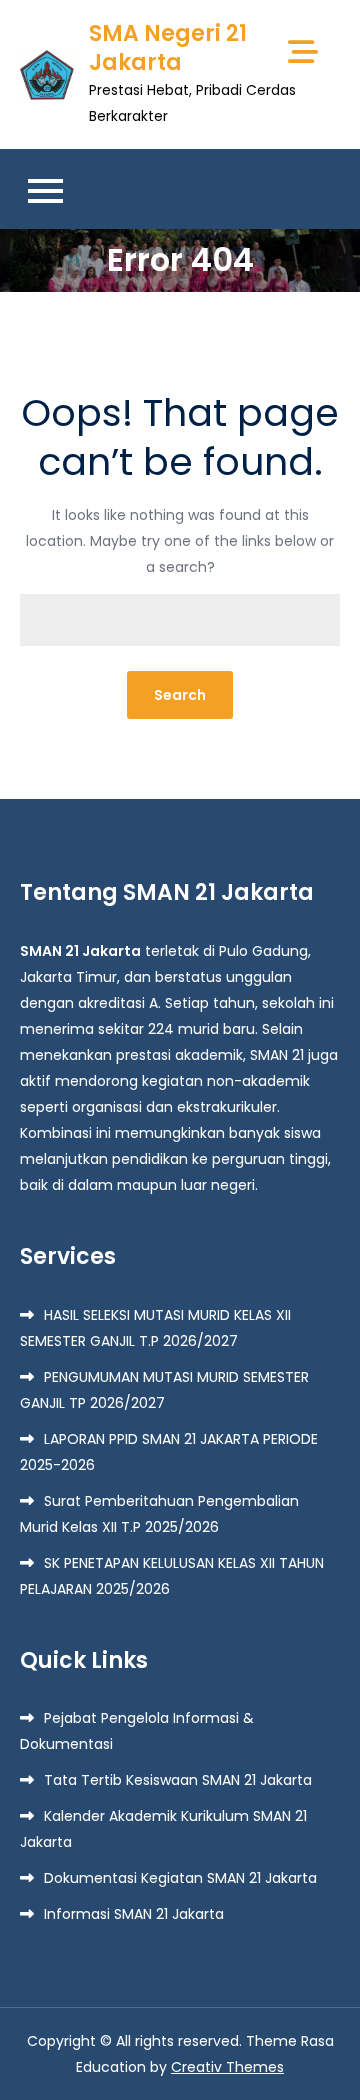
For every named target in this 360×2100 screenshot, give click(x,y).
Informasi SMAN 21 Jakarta (134, 1914)
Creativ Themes (227, 2067)
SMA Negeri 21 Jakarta (168, 48)
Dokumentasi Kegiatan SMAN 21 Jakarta (180, 1878)
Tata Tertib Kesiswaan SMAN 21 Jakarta (178, 1780)
